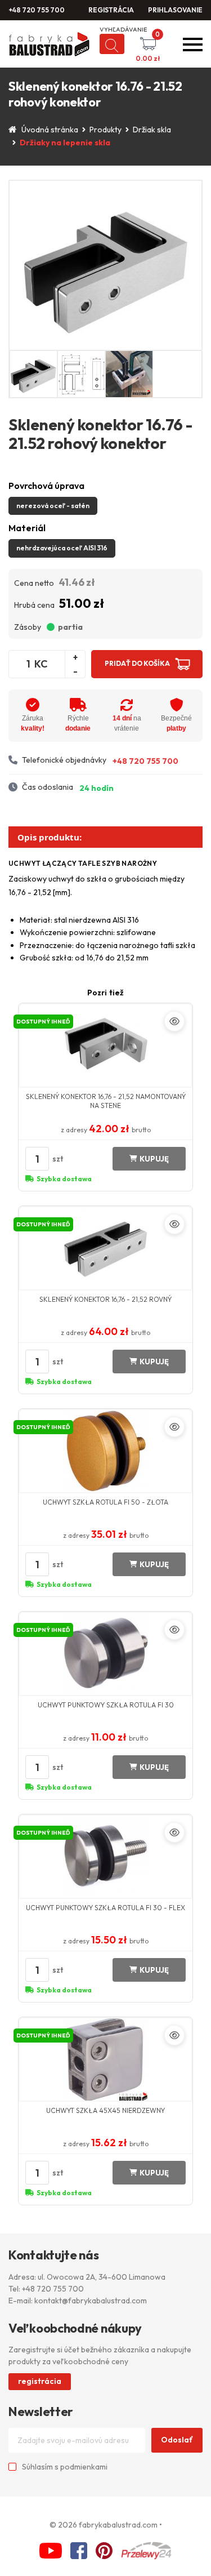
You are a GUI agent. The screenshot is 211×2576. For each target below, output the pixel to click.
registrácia (40, 2381)
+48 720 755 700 (37, 10)
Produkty (105, 130)
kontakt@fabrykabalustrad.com (91, 2301)
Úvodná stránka (50, 130)
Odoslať (177, 2440)
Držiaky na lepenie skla (65, 143)
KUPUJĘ (154, 1159)
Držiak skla (152, 130)
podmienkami (84, 2467)
